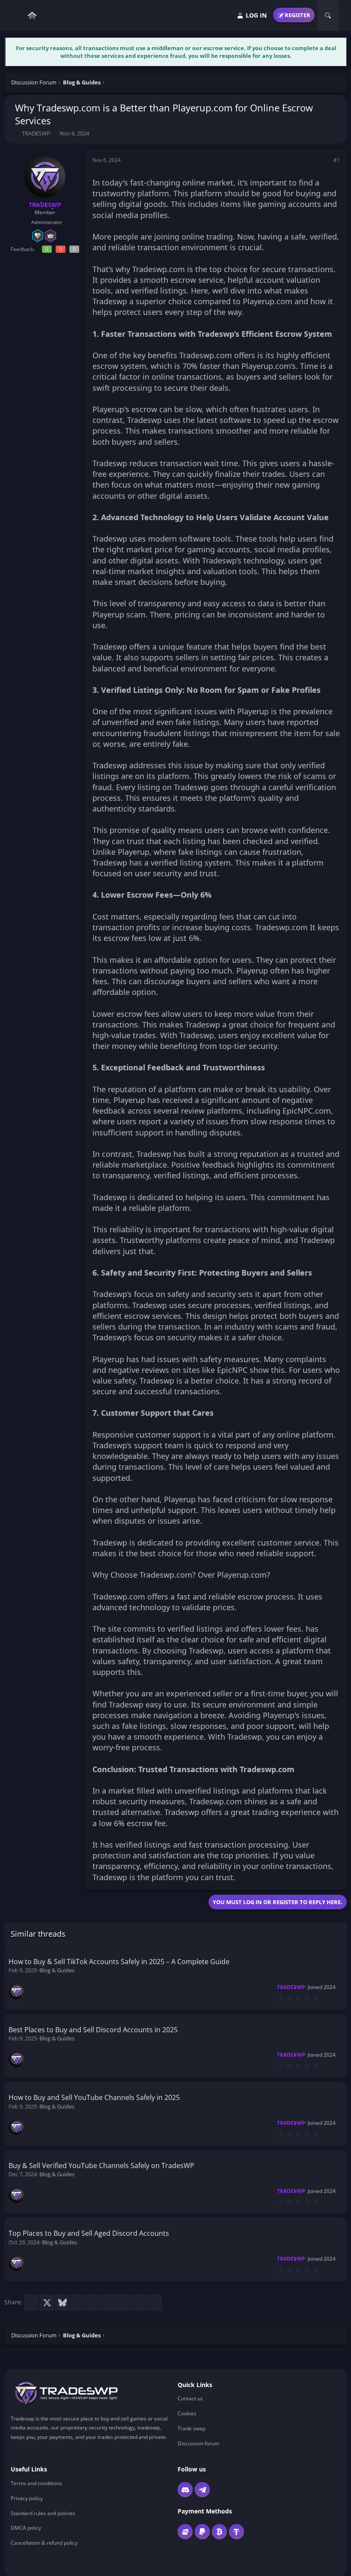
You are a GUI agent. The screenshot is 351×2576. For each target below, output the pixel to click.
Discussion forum (198, 2443)
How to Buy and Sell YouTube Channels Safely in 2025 (94, 2097)
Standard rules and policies (43, 2513)
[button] (17, 16)
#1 (337, 160)
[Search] (328, 15)
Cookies (187, 2413)
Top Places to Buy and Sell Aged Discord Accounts (89, 2233)
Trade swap (192, 2428)
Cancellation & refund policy (44, 2543)
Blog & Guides (57, 1970)
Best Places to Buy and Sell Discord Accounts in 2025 (93, 2030)
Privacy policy (27, 2498)
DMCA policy (26, 2528)
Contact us (190, 2399)
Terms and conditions (36, 2483)
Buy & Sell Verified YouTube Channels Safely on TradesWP (101, 2166)
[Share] (325, 160)
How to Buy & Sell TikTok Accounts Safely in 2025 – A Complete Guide (119, 1962)
